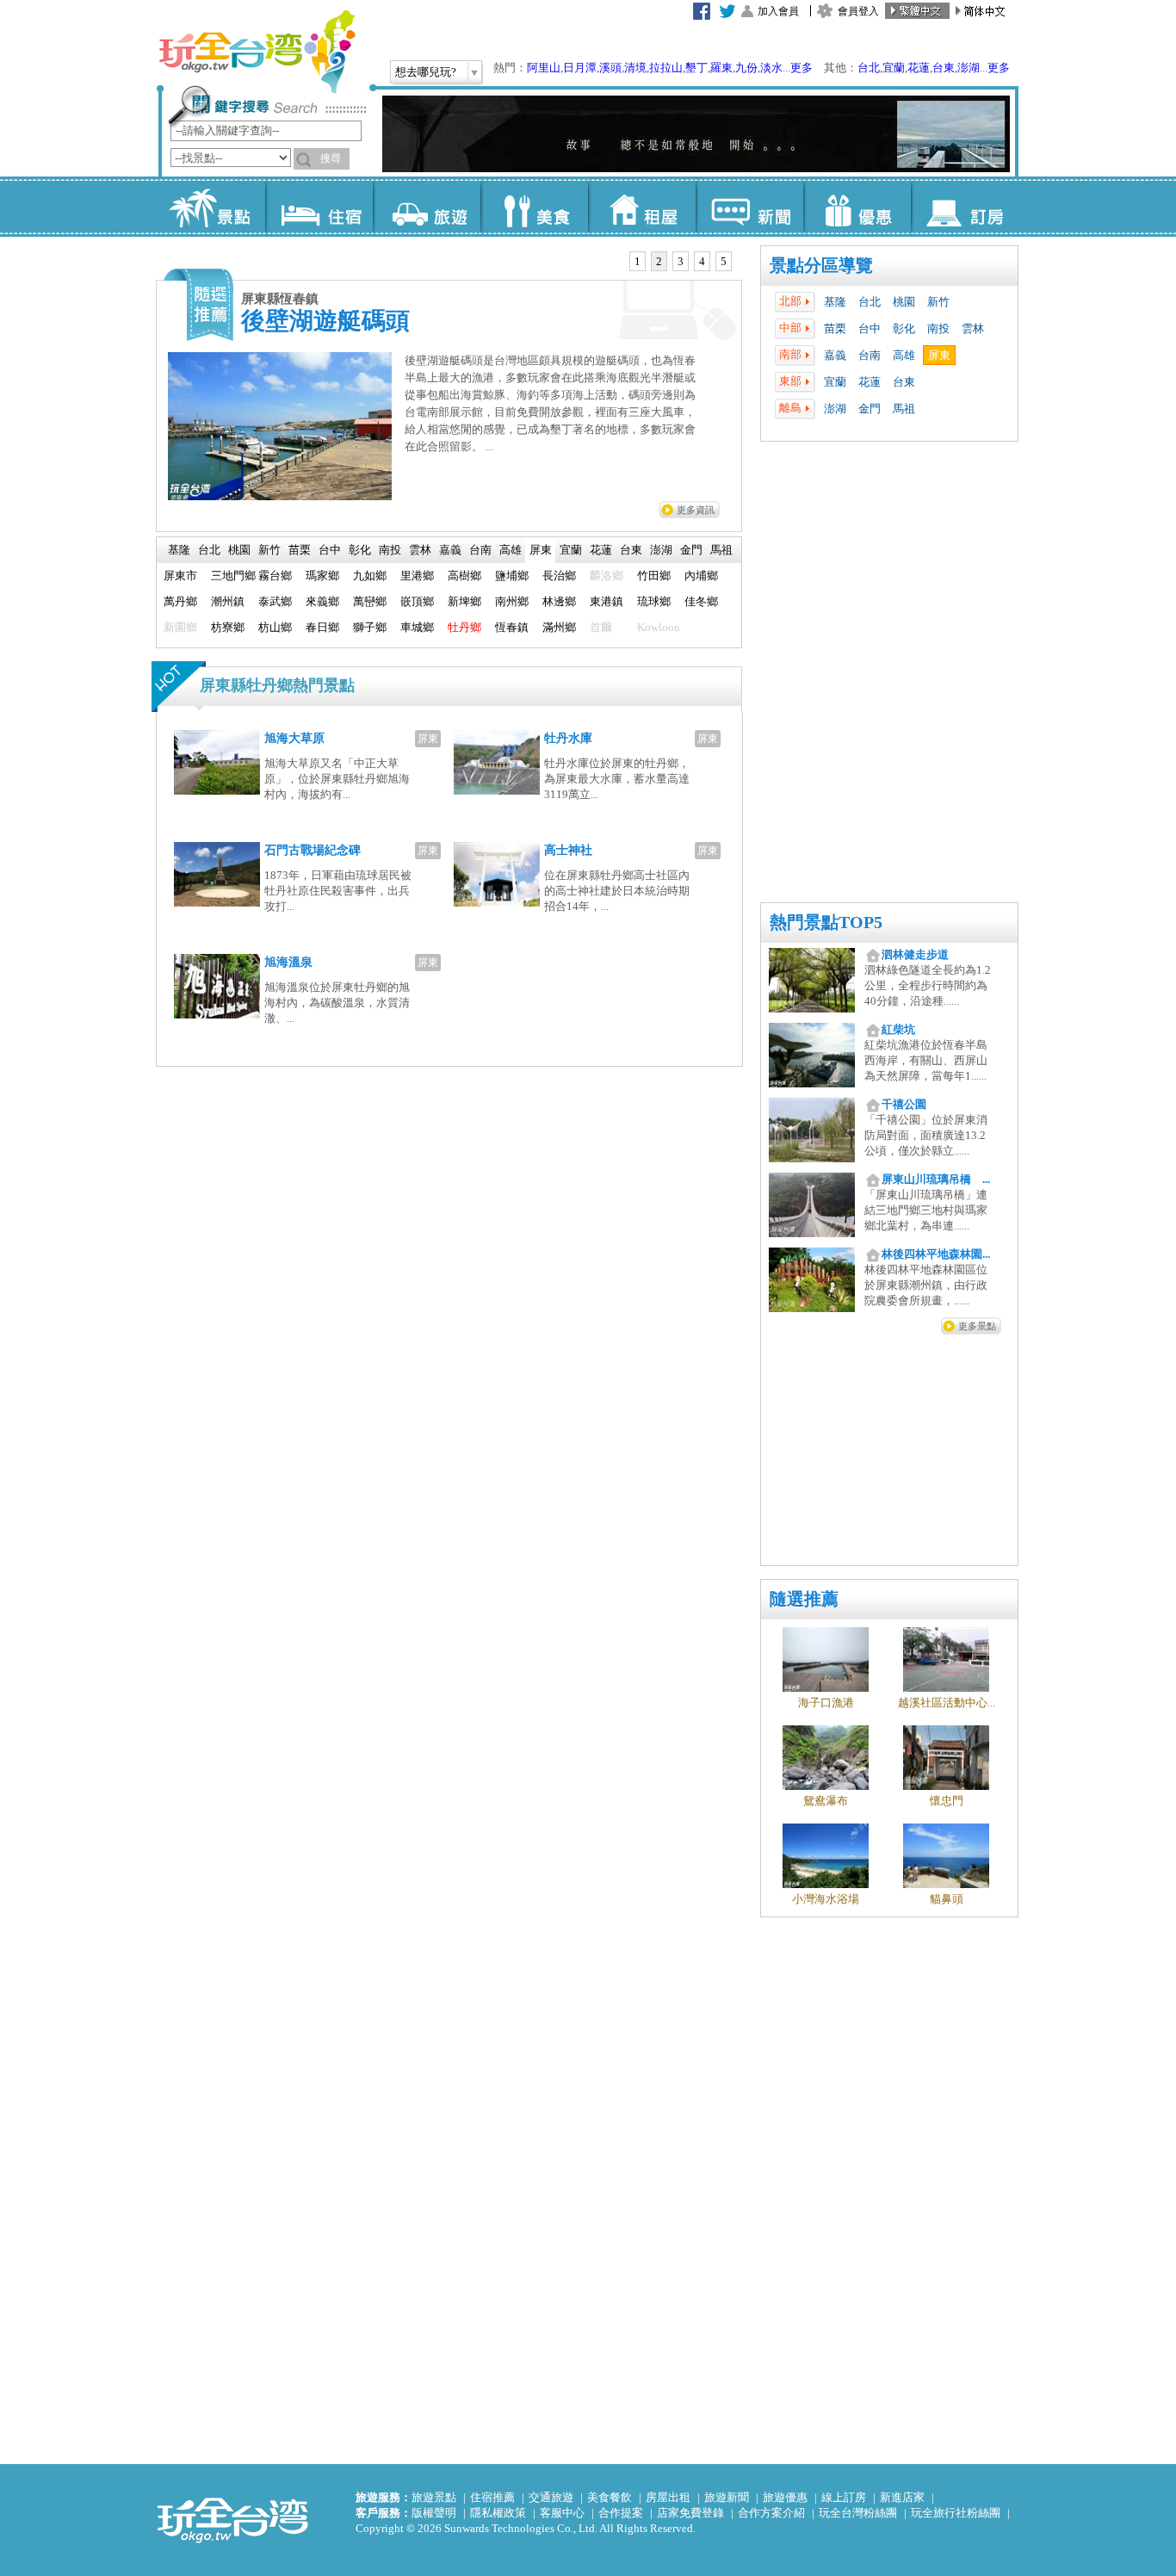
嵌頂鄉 (417, 601)
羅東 (721, 68)
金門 (870, 409)
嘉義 (835, 355)
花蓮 (919, 68)
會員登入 (858, 11)
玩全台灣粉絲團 (858, 2513)
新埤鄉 (464, 601)
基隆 (835, 302)
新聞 (749, 207)
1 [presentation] (638, 261)
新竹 (938, 302)
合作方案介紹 (771, 2513)
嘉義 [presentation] (450, 550)
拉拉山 (666, 68)
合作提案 (621, 2513)
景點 (211, 207)
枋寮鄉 (228, 627)
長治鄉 (559, 576)
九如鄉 (370, 576)
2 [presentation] (659, 261)
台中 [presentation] (330, 550)
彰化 (904, 328)
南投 (938, 328)
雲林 (973, 328)
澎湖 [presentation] (661, 550)
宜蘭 (894, 68)
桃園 (904, 302)
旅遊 (427, 207)
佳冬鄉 (701, 601)
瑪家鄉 (322, 576)
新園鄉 (180, 627)
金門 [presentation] (691, 550)
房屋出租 (668, 2497)
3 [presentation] (681, 261)
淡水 (771, 68)
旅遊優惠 (785, 2497)
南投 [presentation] (390, 550)
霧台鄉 (275, 576)
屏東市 (180, 576)
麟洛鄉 (607, 576)
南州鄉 (512, 601)
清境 (635, 68)
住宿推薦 (492, 2497)
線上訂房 (844, 2497)
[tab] (638, 262)
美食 (534, 207)
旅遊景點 (434, 2497)
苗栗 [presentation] (300, 550)
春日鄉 (322, 627)
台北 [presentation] (209, 550)
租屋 (642, 207)
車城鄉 (417, 627)
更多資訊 (696, 510)
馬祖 (904, 409)
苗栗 (835, 328)
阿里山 (544, 68)
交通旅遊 (551, 2497)
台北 (869, 68)
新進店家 (902, 2497)
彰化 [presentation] (360, 550)
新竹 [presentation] (269, 550)
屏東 (939, 355)
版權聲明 (434, 2513)
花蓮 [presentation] (601, 550)
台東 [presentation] (631, 550)
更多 (802, 68)
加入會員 (778, 11)
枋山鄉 (275, 627)
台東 (944, 68)
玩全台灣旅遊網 (257, 52)
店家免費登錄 (690, 2513)
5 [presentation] (724, 261)
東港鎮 (607, 601)
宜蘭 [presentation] (571, 550)
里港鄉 (417, 576)
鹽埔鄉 (512, 576)
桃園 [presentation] (239, 550)
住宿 (319, 207)
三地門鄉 (233, 576)
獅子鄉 (370, 627)
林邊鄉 (559, 601)
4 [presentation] (702, 261)
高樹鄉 (464, 576)
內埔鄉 (701, 576)
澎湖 (969, 68)
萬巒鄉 (370, 601)
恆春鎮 (512, 627)
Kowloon (659, 627)
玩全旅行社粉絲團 (956, 2513)
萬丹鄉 (180, 601)
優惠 (857, 207)
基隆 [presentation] (179, 550)
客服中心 (562, 2513)
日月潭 (580, 68)
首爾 (601, 627)
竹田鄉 (654, 576)
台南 (870, 355)
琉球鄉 (654, 601)
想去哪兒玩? (426, 72)
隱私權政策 (498, 2513)
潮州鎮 (228, 601)
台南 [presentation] (480, 550)
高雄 (904, 355)
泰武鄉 (275, 601)
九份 (746, 68)
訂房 (965, 207)
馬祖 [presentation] (721, 550)
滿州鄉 (559, 627)
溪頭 (610, 68)
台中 (870, 328)
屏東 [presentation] (541, 550)
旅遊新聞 (727, 2497)
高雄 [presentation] (511, 550)
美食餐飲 (610, 2497)
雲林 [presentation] (420, 550)
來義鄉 (322, 601)
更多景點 (977, 1326)
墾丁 (696, 68)
